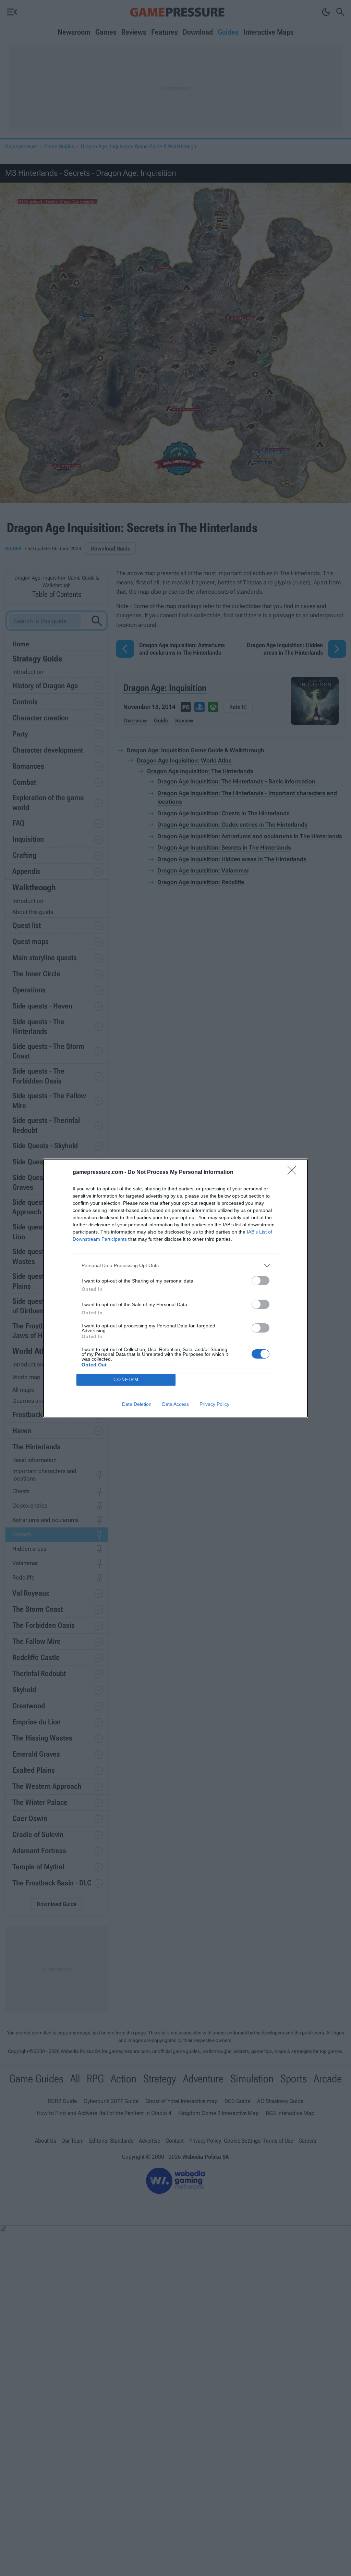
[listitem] (175, 1266)
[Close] (294, 1173)
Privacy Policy (214, 1404)
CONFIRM (126, 1380)
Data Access (175, 1404)
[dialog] (175, 1288)
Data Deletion (137, 1404)
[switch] (261, 1281)
